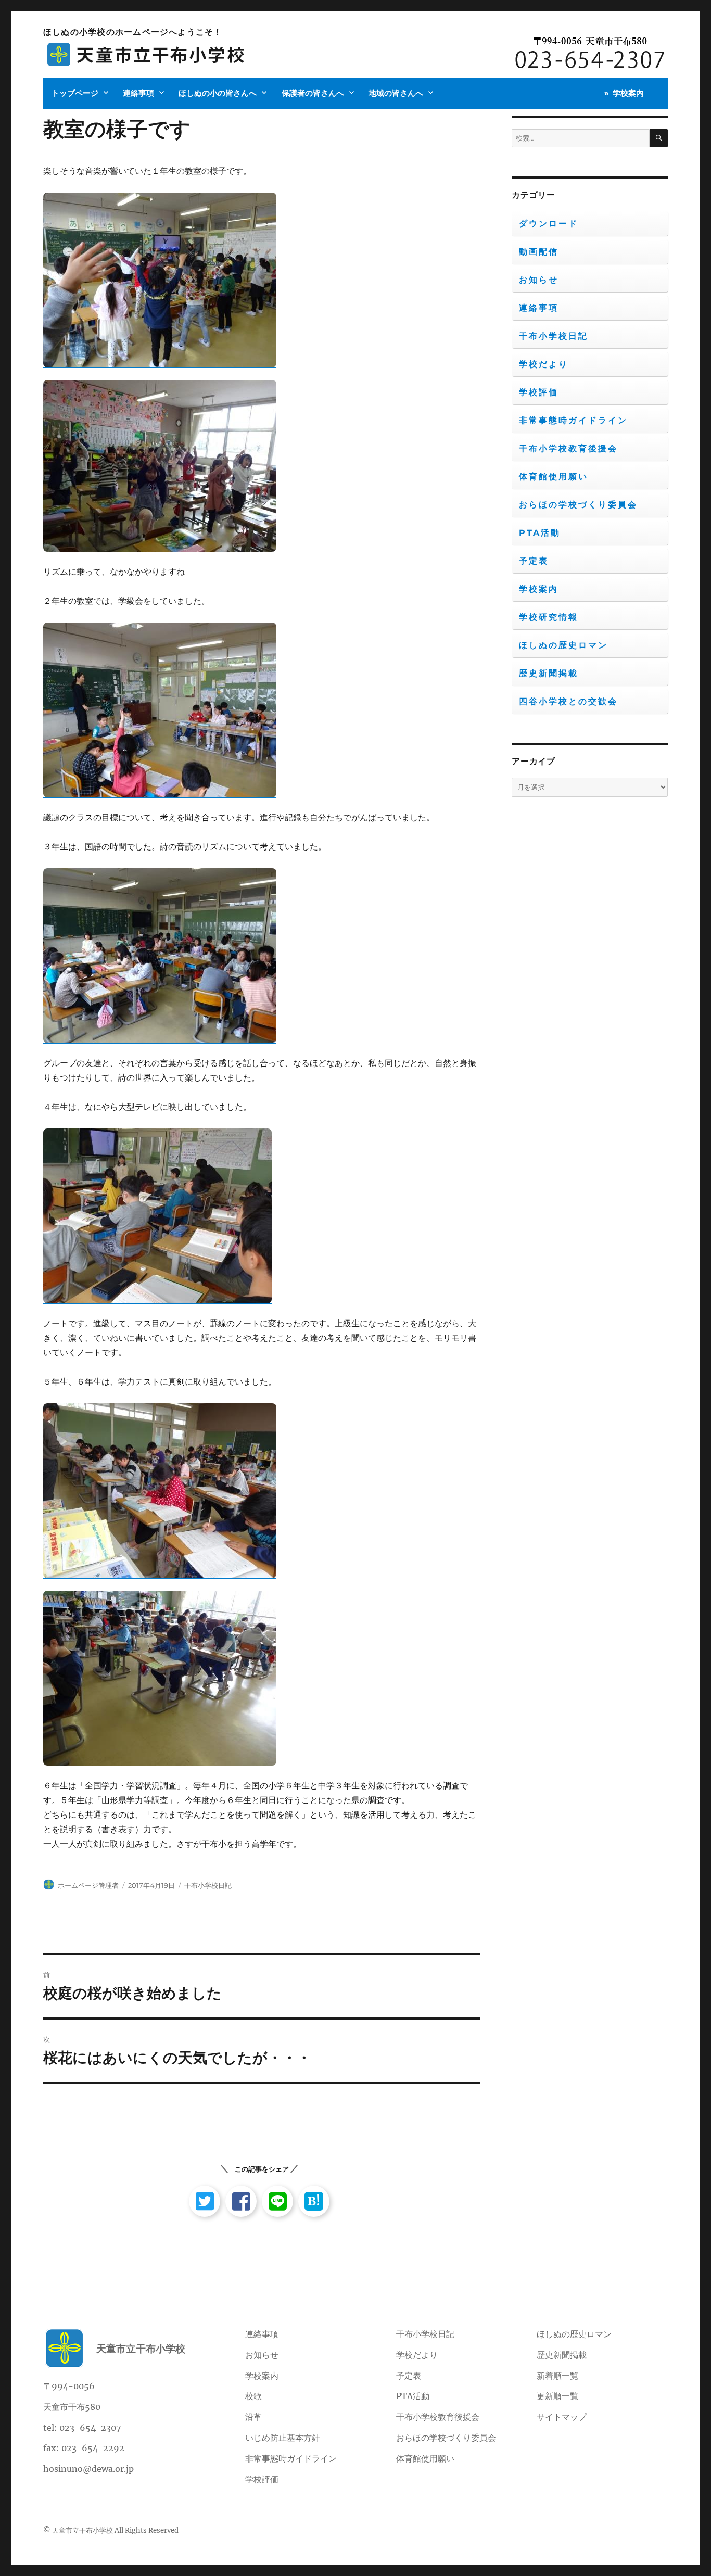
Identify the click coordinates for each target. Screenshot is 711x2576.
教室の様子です (117, 129)
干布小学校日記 (208, 1885)
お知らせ (539, 280)
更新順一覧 (557, 2396)
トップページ (75, 93)
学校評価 (539, 392)
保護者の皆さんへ (313, 93)
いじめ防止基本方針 (283, 2438)
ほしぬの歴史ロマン (563, 645)
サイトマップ (562, 2417)
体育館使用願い (554, 477)
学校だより (544, 364)
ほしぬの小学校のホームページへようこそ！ (133, 32)
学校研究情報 (549, 617)
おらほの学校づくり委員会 (578, 505)
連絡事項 (138, 93)
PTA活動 (540, 533)
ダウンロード (549, 224)
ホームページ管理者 (88, 1885)
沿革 (253, 2417)
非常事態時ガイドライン (573, 420)
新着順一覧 (557, 2376)
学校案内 (628, 93)
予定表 (534, 561)
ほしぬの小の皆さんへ (218, 93)
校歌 (253, 2396)
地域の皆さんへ (396, 93)
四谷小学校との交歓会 (568, 701)
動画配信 (539, 252)
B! (314, 2201)
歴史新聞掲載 (549, 673)
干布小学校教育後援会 (568, 448)
